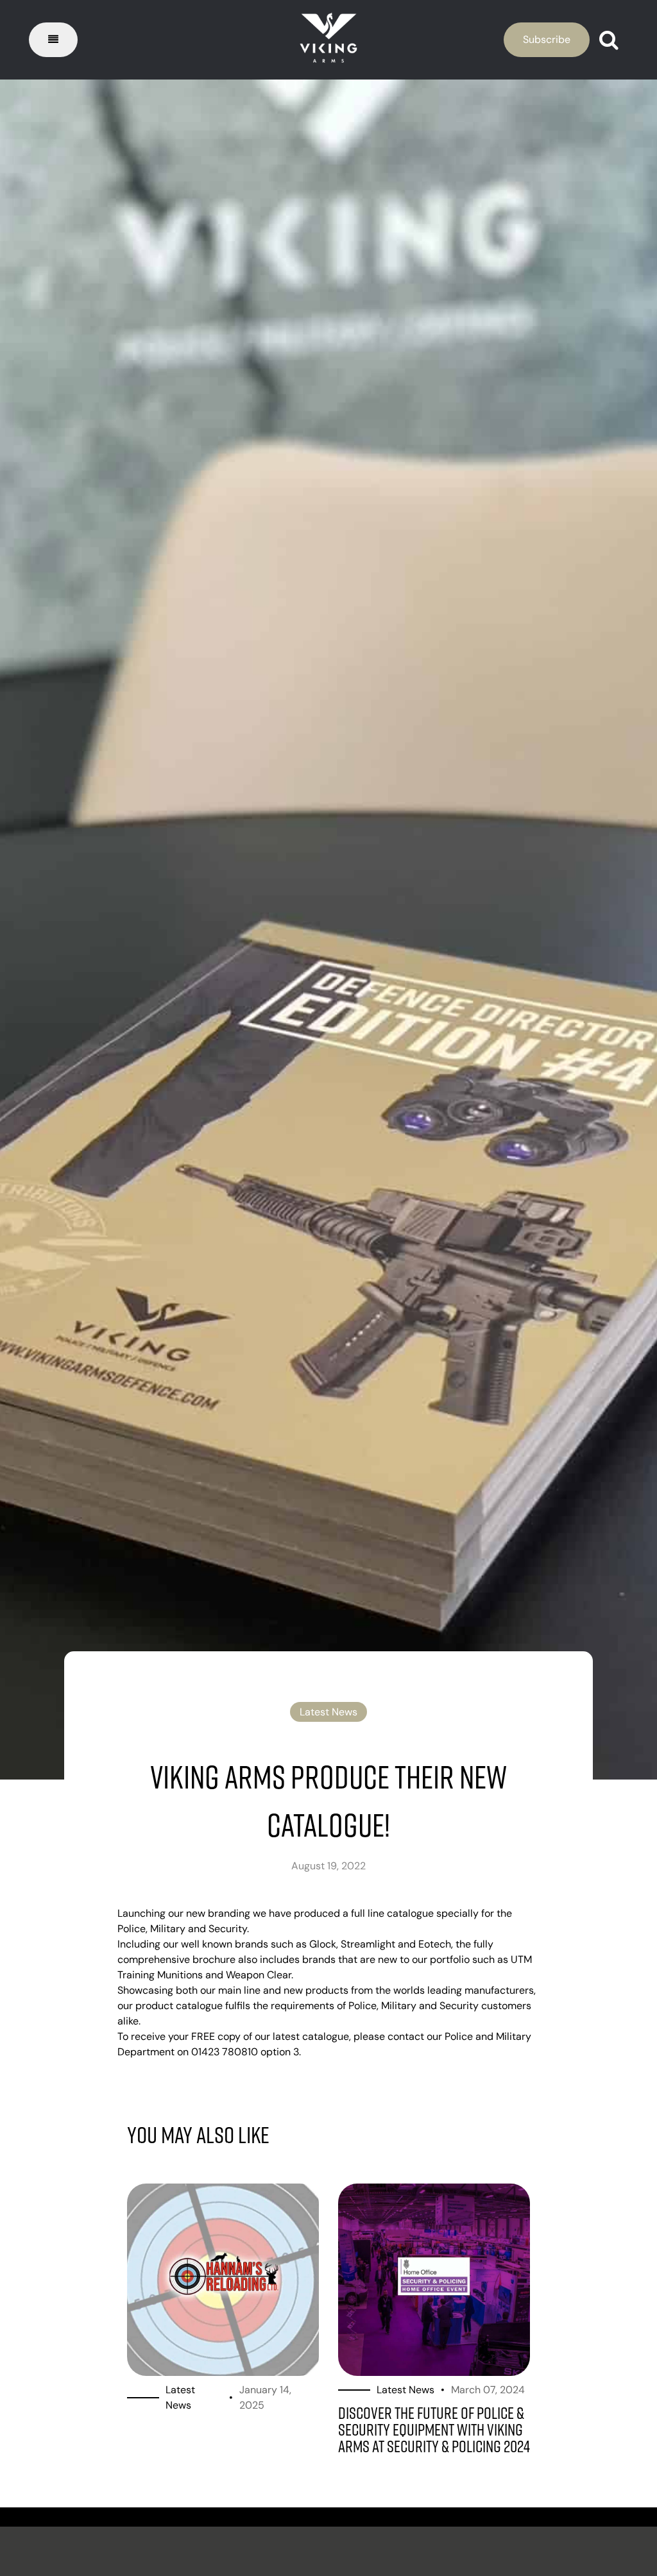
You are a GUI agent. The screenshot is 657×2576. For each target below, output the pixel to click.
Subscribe (547, 39)
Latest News (328, 1712)
